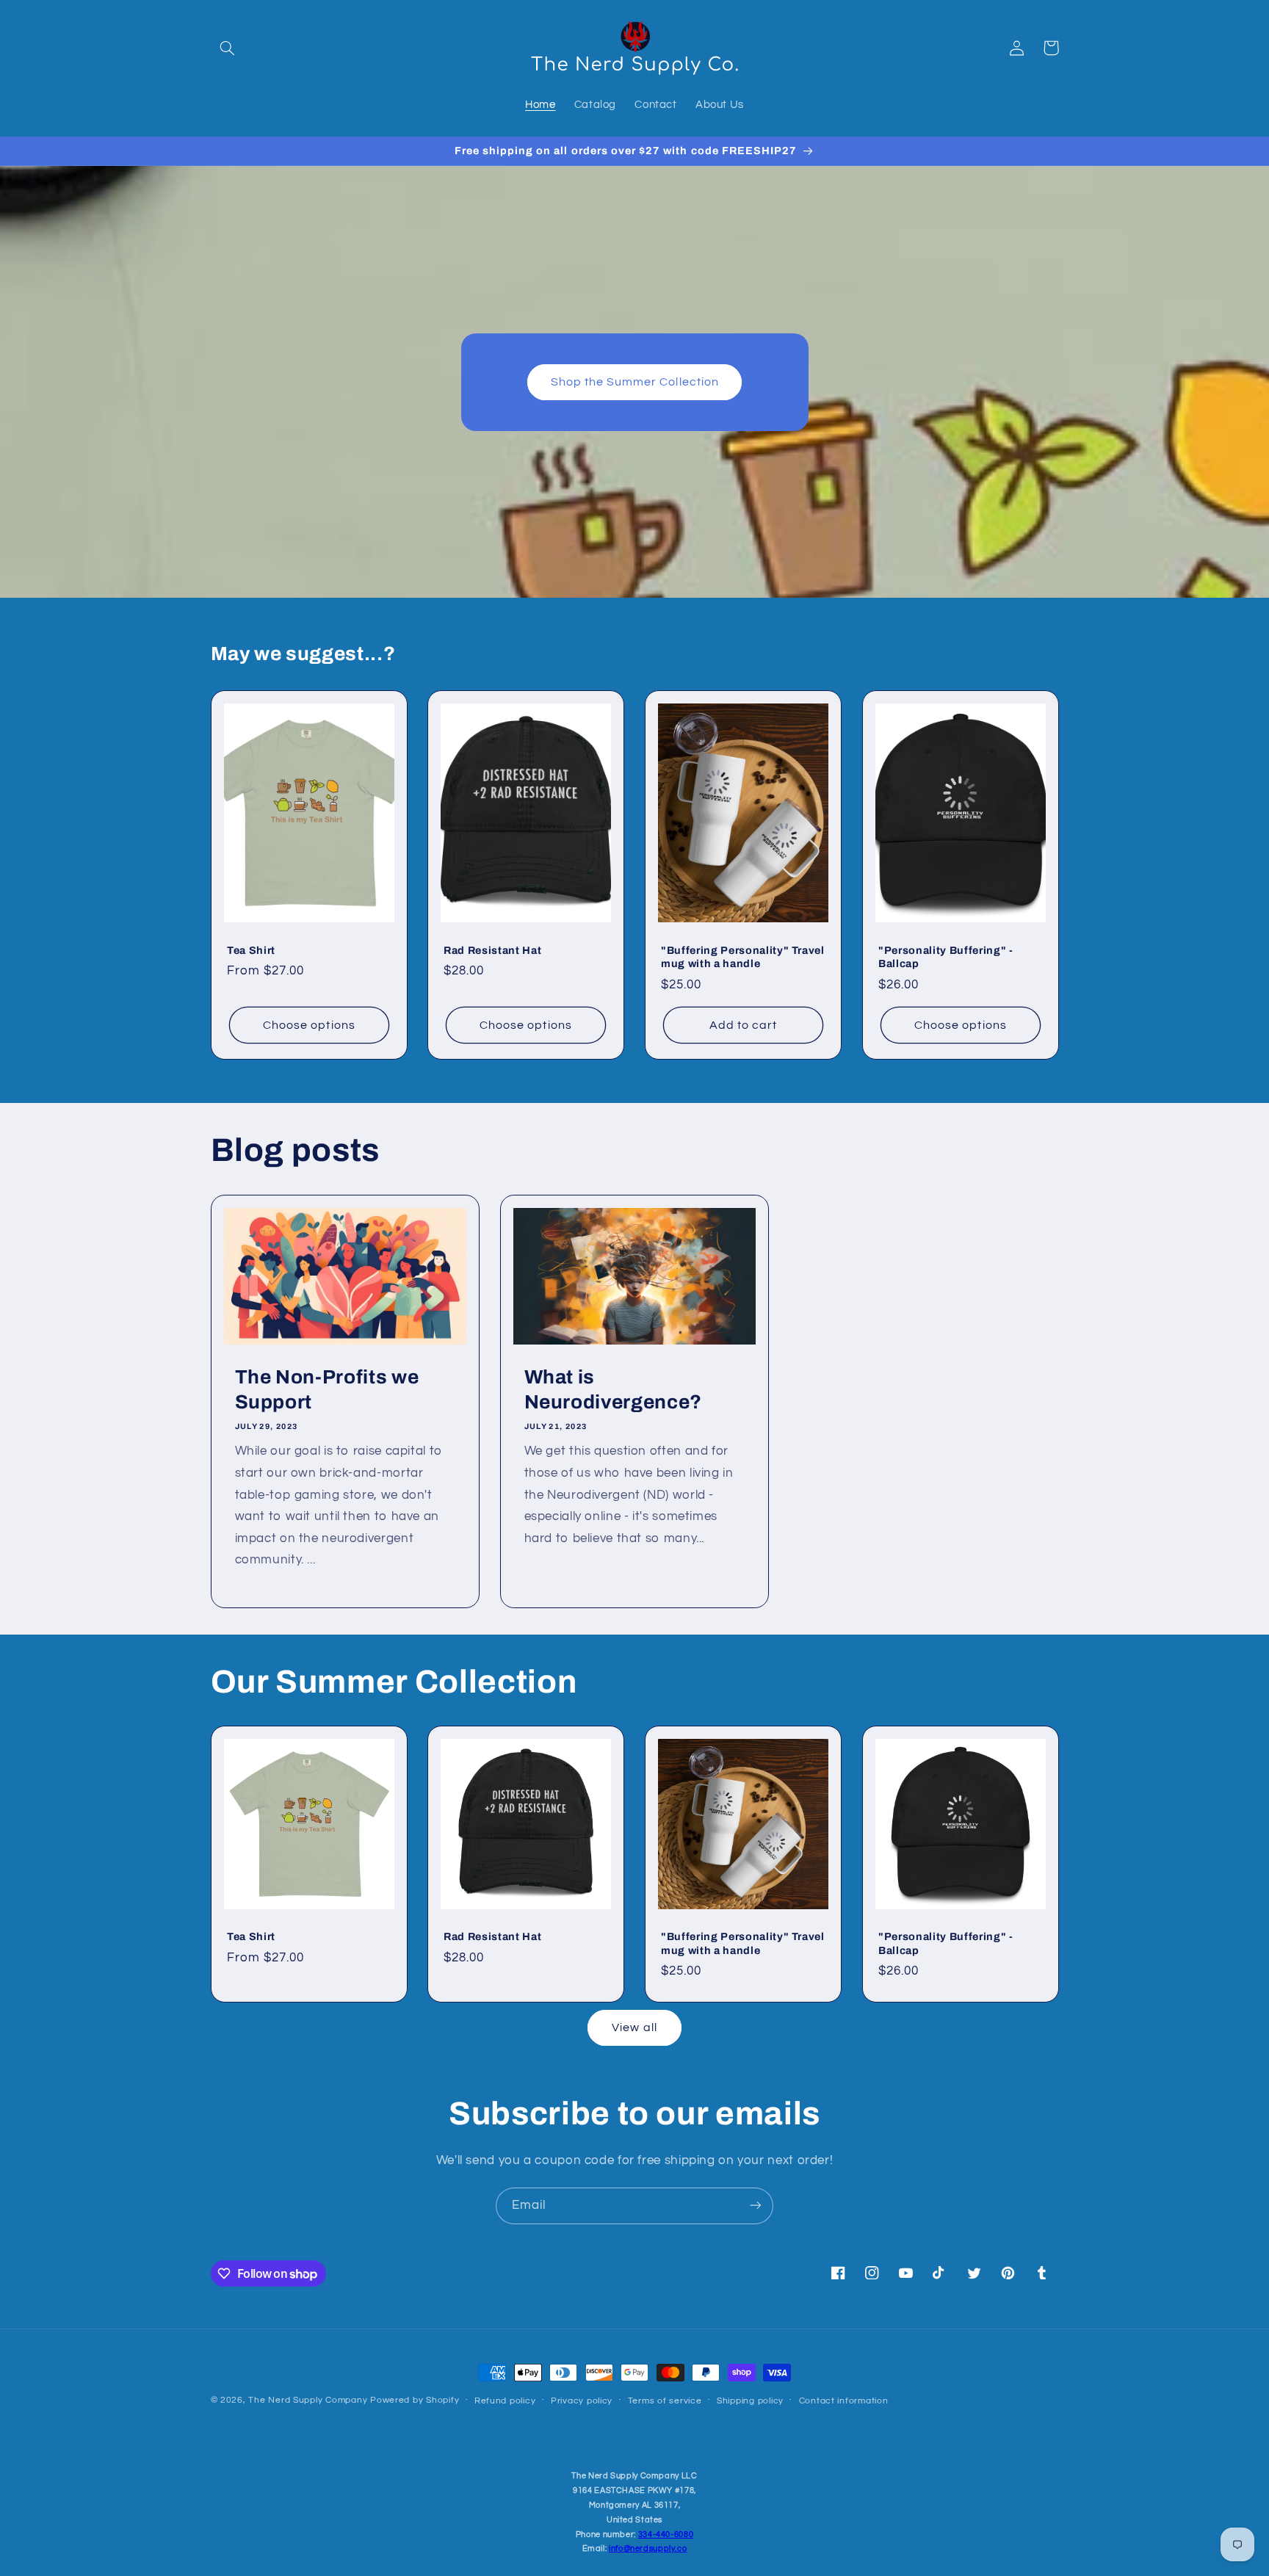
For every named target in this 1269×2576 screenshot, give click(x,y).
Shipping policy (750, 2400)
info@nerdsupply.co (648, 2548)
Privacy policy (582, 2400)
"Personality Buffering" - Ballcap (946, 956)
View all (634, 2027)
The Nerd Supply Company (309, 2400)
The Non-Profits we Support (326, 1390)
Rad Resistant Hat (492, 949)
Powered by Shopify (415, 2400)
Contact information (844, 2400)
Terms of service (665, 2400)
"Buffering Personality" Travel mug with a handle (743, 956)
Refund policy (505, 2400)
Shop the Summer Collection (634, 382)
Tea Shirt (251, 949)
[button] (228, 48)
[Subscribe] (756, 2206)
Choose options (309, 1024)
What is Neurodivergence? (613, 1390)
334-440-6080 (666, 2535)
